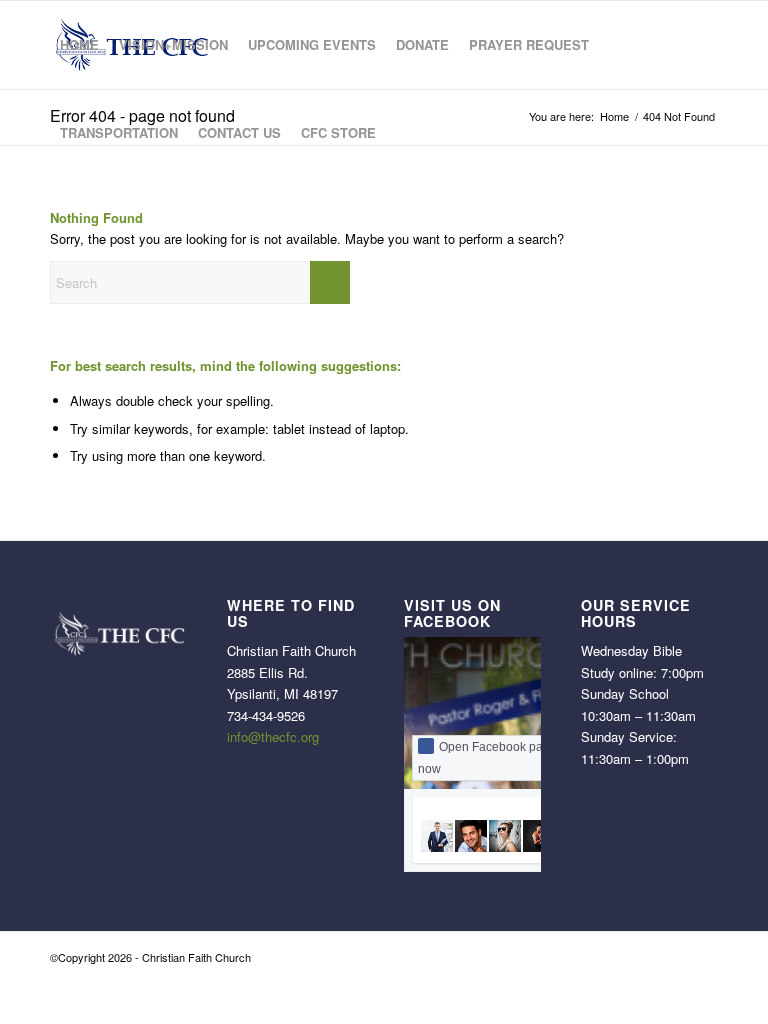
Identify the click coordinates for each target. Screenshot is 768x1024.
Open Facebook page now (487, 758)
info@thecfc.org (273, 736)
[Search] (402, 133)
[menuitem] (79, 45)
